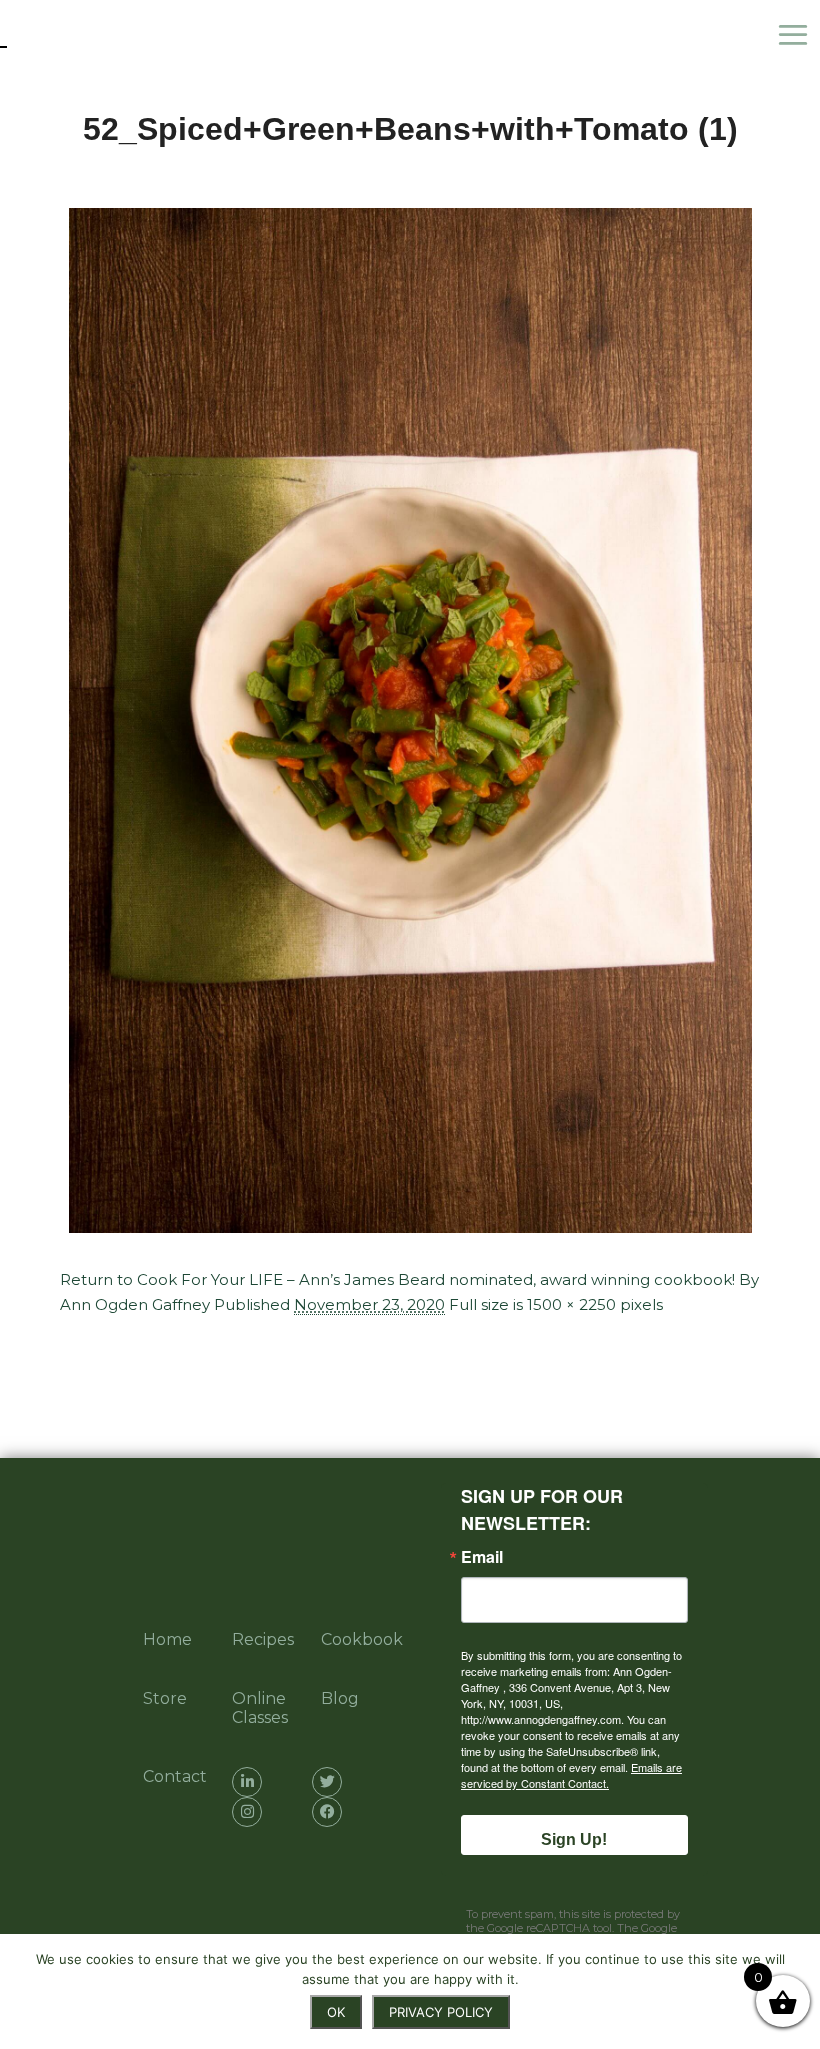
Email (482, 1557)
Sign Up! (574, 1839)
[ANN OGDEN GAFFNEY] (100, 35)
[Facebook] (327, 1812)
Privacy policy (441, 2012)
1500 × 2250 (571, 1304)
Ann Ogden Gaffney (135, 1304)
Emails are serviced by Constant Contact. (571, 1775)
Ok (336, 2012)
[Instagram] (247, 1812)
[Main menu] (798, 35)
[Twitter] (327, 1782)
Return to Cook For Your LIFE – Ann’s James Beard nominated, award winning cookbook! (397, 1279)
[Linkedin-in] (247, 1782)
